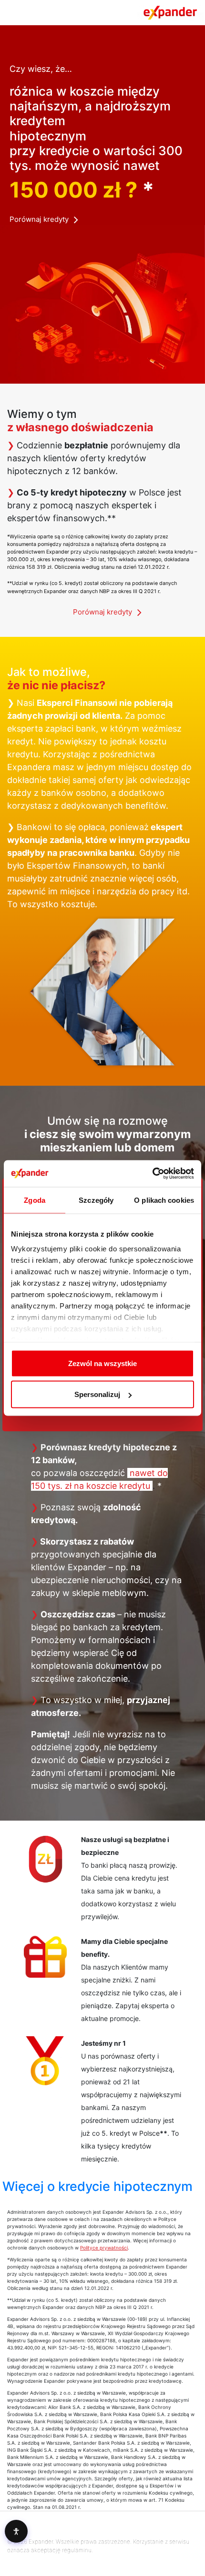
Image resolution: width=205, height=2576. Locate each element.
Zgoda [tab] (35, 1200)
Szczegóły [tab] (96, 1200)
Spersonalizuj (97, 1394)
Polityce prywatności (104, 2248)
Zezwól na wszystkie (102, 1363)
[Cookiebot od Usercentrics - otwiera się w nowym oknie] (152, 1174)
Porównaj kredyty (39, 219)
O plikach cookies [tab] (164, 1200)
